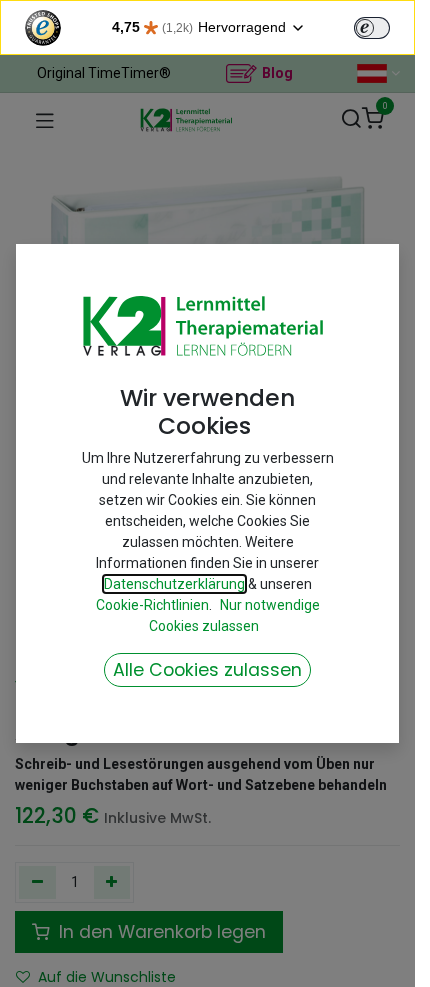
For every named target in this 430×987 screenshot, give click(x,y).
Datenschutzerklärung (174, 584)
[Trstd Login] (384, 26)
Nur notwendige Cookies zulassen (234, 615)
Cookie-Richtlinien (152, 605)
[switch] (372, 28)
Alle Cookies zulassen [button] (207, 670)
